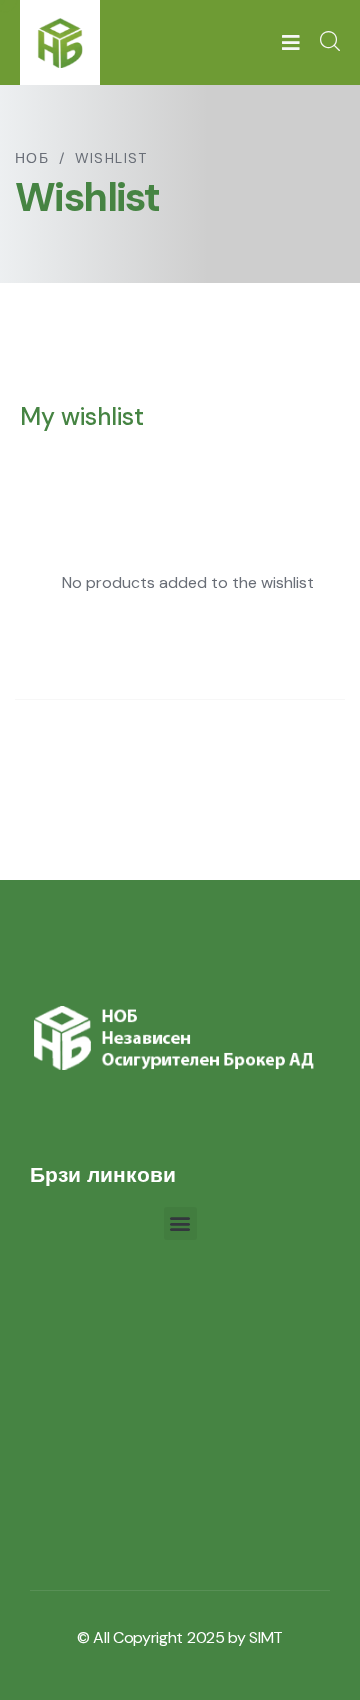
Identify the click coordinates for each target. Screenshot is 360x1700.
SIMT (266, 1637)
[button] (180, 1223)
